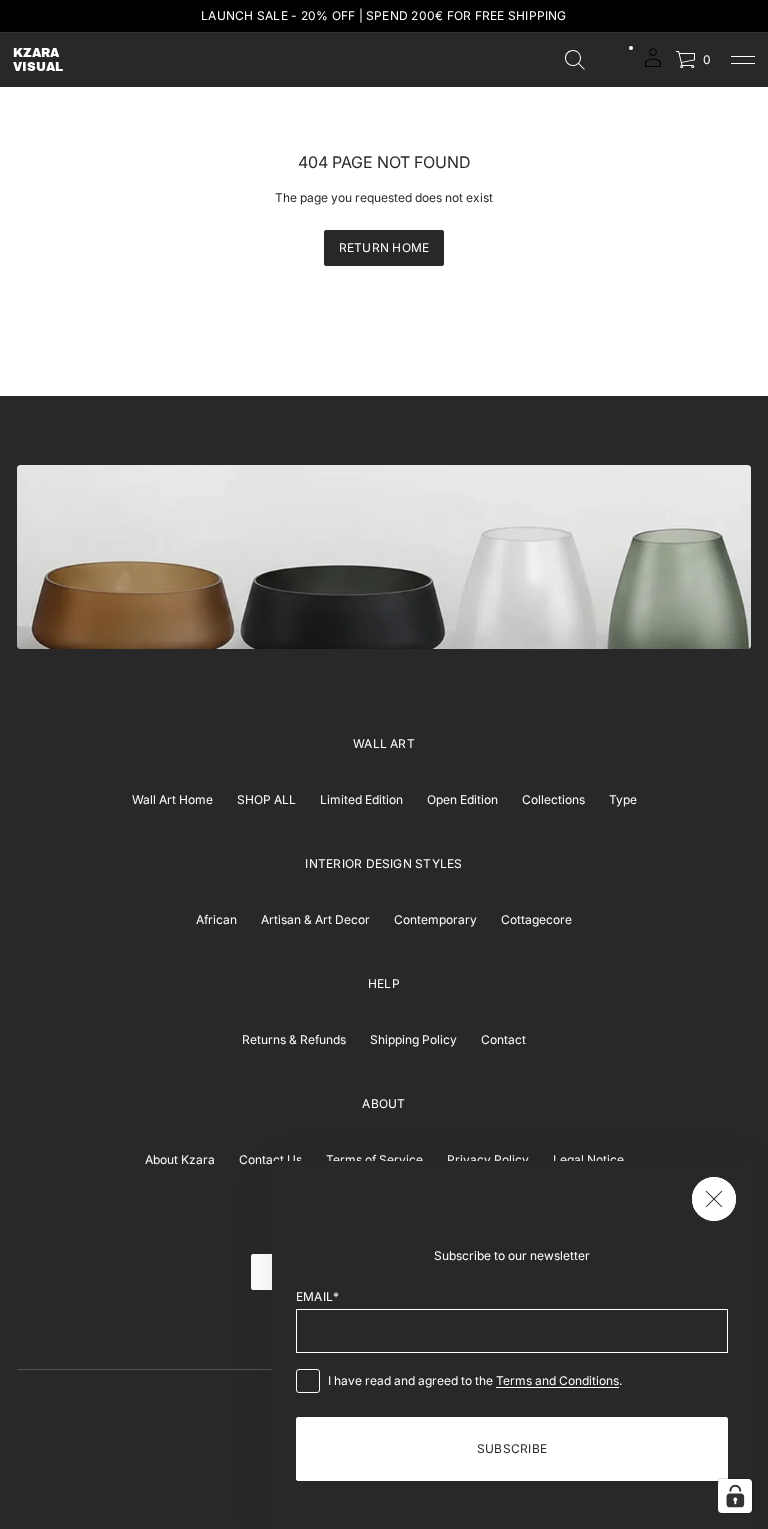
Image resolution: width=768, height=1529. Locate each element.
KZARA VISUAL (38, 60)
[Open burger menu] (743, 60)
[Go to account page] (653, 64)
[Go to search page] (575, 60)
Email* (317, 1296)
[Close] (714, 1199)
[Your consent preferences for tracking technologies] (735, 1496)
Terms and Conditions (557, 1380)
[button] (575, 60)
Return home (384, 247)
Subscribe (512, 1448)
